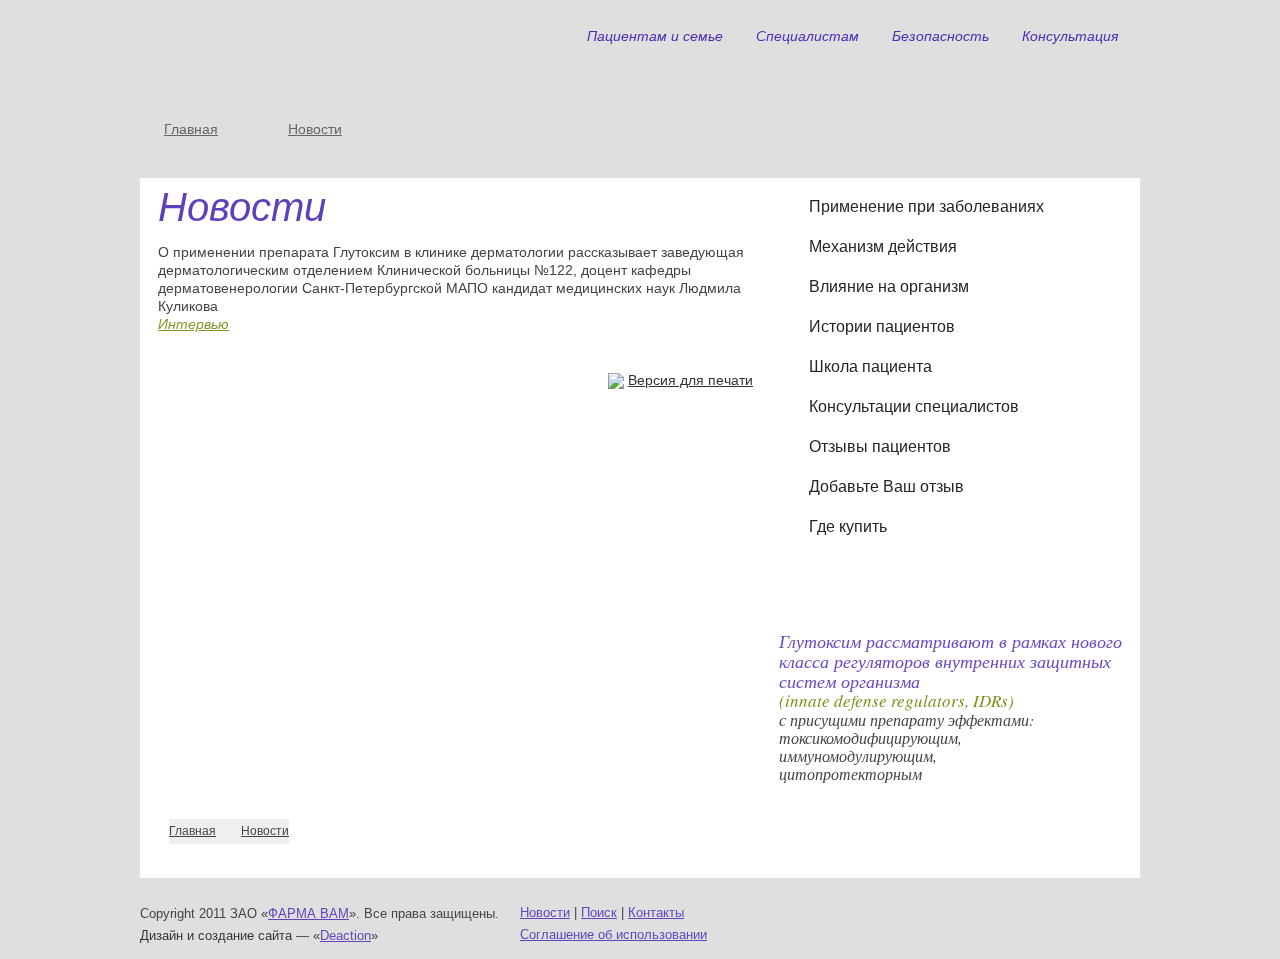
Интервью (193, 324)
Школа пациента (870, 366)
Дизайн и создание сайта (216, 935)
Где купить (848, 526)
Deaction (345, 935)
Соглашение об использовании (613, 934)
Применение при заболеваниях (926, 206)
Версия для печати (690, 380)
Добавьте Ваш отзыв (886, 486)
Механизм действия (883, 246)
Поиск (599, 912)
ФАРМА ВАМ (308, 913)
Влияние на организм (889, 286)
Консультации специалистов (914, 406)
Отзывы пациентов (880, 446)
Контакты (656, 912)
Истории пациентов (882, 326)
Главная (191, 129)
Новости (315, 129)
